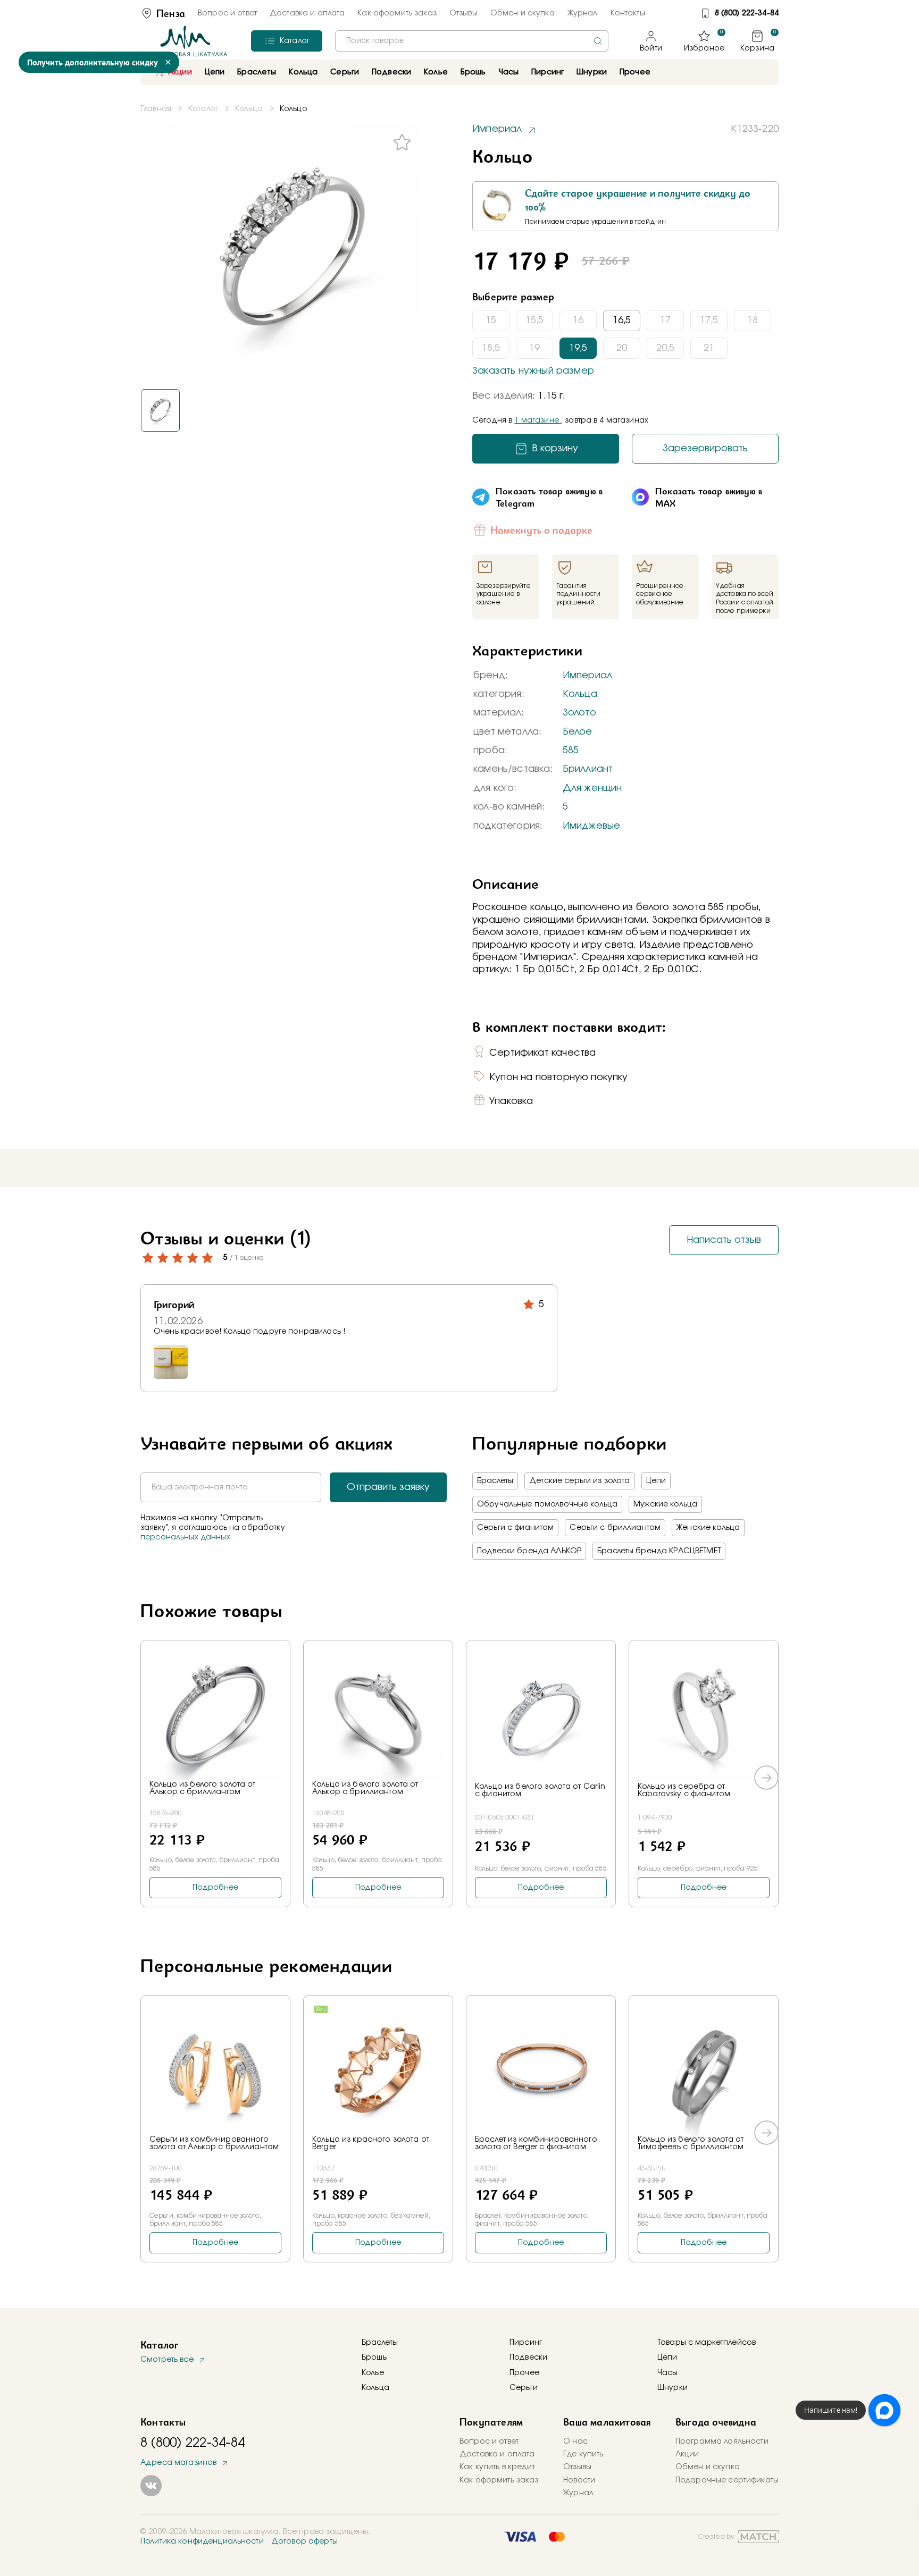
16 (578, 321)
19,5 (578, 348)
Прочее (635, 72)
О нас (575, 2442)
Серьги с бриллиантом (615, 1528)
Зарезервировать (705, 449)
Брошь (374, 2358)
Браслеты (495, 1481)
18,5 (491, 348)
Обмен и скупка (523, 13)
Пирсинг (548, 72)
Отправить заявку (388, 1487)
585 (571, 751)
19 (534, 348)
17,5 (709, 321)
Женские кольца (708, 1528)
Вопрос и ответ (227, 13)
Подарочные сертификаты (727, 2480)
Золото (579, 713)
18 (753, 321)
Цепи (656, 1481)
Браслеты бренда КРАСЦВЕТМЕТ (659, 1551)
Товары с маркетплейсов (707, 2343)
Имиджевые (592, 826)
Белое (578, 732)
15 (491, 321)
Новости (579, 2480)
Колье (373, 2373)
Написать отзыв (724, 1240)
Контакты (628, 13)
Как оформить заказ (397, 13)
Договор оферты (304, 2541)
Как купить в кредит (497, 2467)
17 (665, 321)
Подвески (528, 2358)
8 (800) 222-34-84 (747, 13)
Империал (587, 676)
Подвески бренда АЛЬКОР (529, 1551)
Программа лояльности (722, 2442)
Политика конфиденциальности (202, 2541)
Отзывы (463, 13)
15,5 (534, 321)
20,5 (665, 348)
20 (622, 348)
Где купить (583, 2454)
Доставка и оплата (307, 13)
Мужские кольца (665, 1504)
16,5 (622, 321)
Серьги (524, 2388)
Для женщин (592, 788)
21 (709, 348)
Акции (180, 72)
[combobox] (472, 41)
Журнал (583, 13)
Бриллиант (588, 769)
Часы (668, 2373)
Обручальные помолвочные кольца (547, 1504)
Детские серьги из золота (579, 1481)
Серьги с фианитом (515, 1528)
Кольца (580, 694)
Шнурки (592, 72)
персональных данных (185, 1537)
